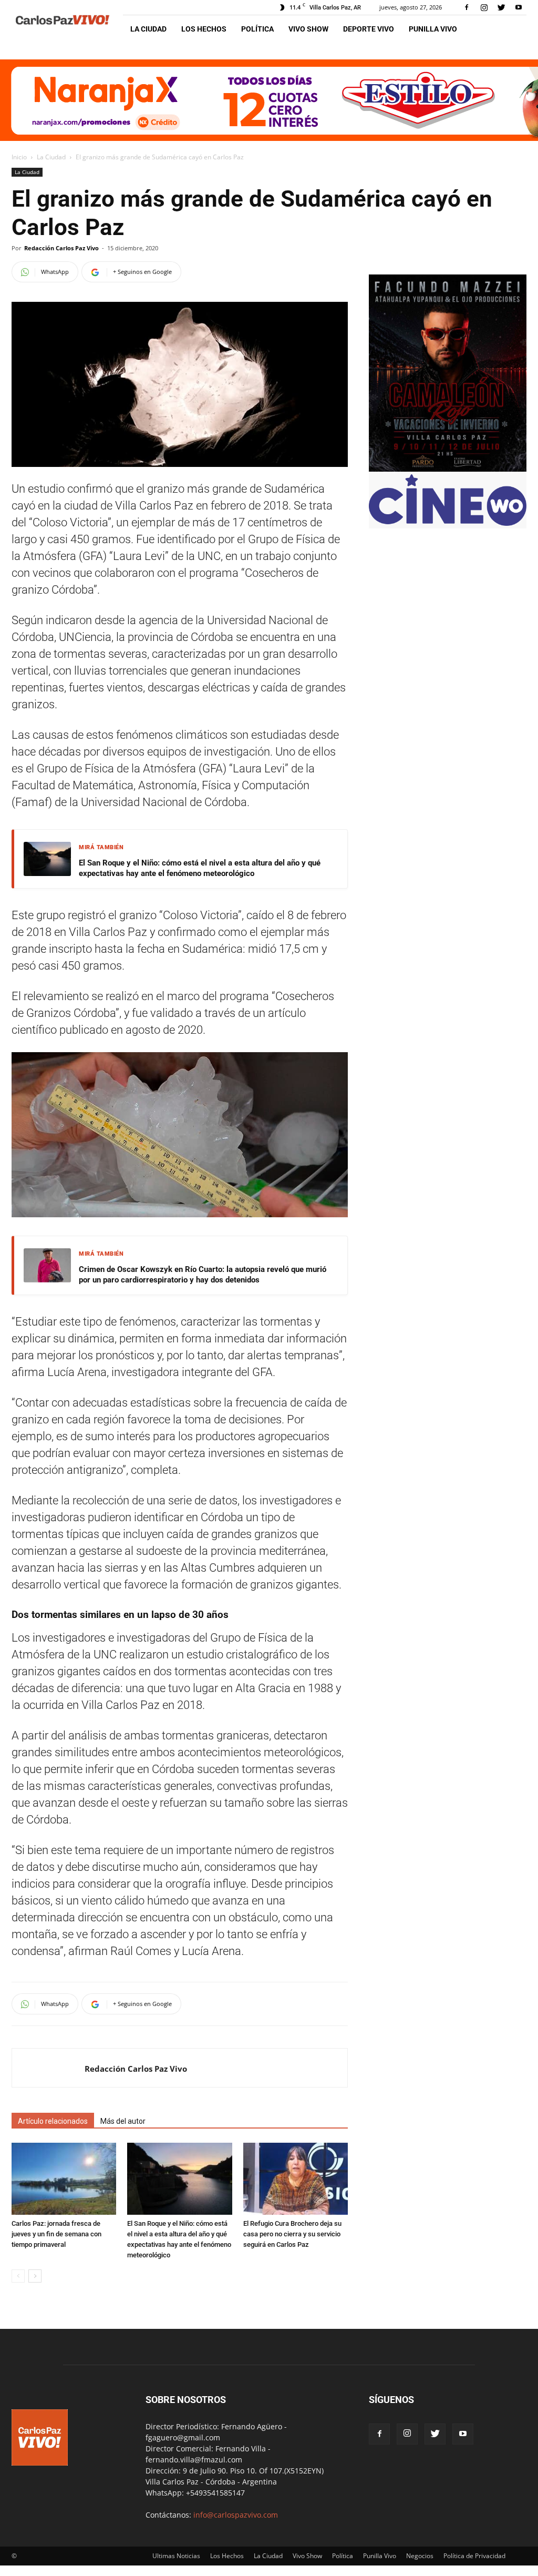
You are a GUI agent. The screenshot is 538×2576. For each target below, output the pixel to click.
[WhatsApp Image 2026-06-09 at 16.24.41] (448, 469)
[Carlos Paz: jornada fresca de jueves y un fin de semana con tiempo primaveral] (64, 2179)
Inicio (19, 157)
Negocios (420, 2556)
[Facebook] (467, 7)
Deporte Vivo (369, 29)
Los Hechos (204, 29)
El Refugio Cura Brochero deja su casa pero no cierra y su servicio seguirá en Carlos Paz (292, 2234)
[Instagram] (484, 7)
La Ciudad (148, 29)
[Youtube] (519, 7)
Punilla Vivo (433, 29)
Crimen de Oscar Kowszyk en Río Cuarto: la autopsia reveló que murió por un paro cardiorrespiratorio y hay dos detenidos (203, 1275)
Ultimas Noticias (176, 2556)
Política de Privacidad (474, 2556)
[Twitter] (501, 7)
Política (257, 29)
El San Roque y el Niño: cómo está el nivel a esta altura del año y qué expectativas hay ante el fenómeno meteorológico (200, 868)
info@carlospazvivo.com (236, 2515)
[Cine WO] (448, 523)
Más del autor (123, 2121)
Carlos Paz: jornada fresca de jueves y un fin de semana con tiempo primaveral (56, 2234)
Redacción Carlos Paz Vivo (61, 248)
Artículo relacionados (53, 2121)
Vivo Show (308, 29)
